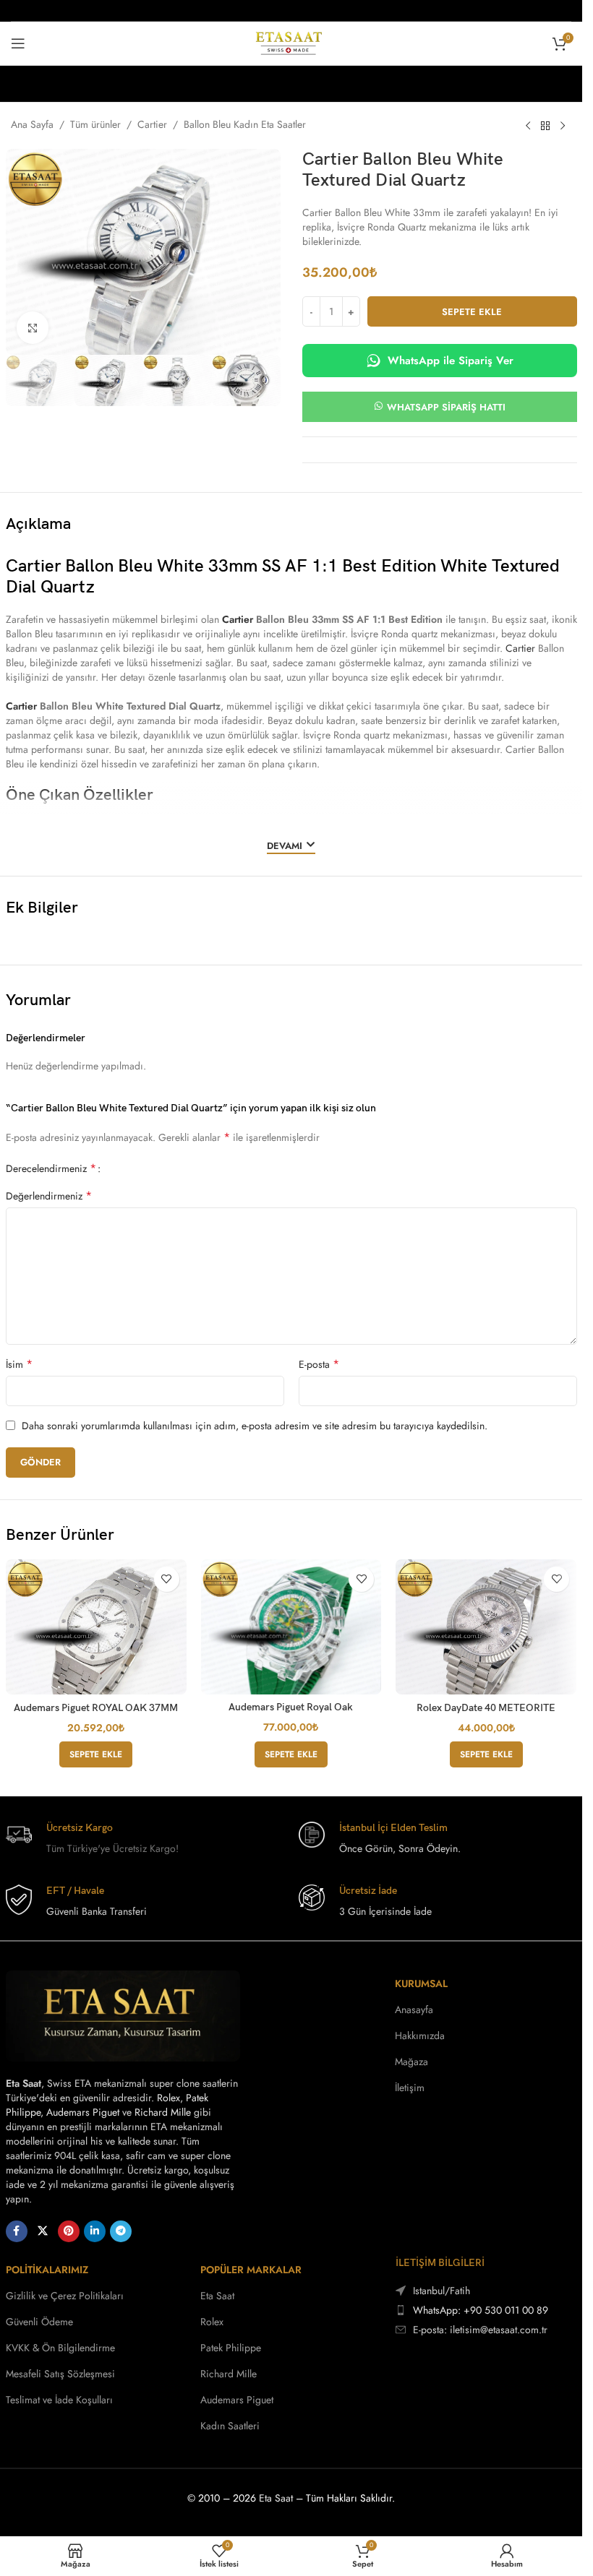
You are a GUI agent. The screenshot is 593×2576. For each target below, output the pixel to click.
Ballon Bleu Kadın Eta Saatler (245, 124)
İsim (19, 1364)
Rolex (168, 2098)
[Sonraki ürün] (563, 126)
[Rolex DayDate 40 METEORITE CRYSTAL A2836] (486, 1627)
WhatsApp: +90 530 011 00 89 (481, 2310)
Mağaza (411, 2062)
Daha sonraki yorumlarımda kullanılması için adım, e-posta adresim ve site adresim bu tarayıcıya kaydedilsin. (255, 1426)
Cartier (152, 124)
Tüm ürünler (95, 124)
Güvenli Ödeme (39, 2322)
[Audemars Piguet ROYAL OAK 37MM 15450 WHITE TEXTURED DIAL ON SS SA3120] (96, 1627)
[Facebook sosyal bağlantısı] (17, 2231)
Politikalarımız (47, 2270)
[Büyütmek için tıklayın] (33, 328)
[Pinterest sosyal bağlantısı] (69, 2231)
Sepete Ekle (472, 312)
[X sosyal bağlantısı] (43, 2231)
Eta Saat (217, 2296)
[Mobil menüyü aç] (18, 43)
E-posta (319, 1364)
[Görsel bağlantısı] (123, 2015)
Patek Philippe (231, 2348)
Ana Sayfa (32, 124)
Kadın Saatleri (230, 2426)
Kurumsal (421, 1983)
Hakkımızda (420, 2036)
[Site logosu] (291, 42)
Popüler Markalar (251, 2270)
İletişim (410, 2088)
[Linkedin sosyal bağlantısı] (95, 2231)
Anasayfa (414, 2009)
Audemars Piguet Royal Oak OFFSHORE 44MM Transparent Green (291, 1713)
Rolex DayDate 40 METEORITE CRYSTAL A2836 (486, 1714)
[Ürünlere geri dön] (545, 126)
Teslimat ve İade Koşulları (59, 2400)
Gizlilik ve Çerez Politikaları (65, 2296)
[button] (96, 1754)
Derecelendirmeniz (51, 1168)
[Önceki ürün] (528, 126)
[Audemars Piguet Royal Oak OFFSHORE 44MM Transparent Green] (291, 1627)
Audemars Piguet (83, 2112)
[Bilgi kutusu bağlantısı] (145, 1839)
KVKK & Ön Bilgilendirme (60, 2348)
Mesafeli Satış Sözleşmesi (60, 2374)
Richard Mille (163, 2112)
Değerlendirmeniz (49, 1196)
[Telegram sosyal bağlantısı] (121, 2231)
